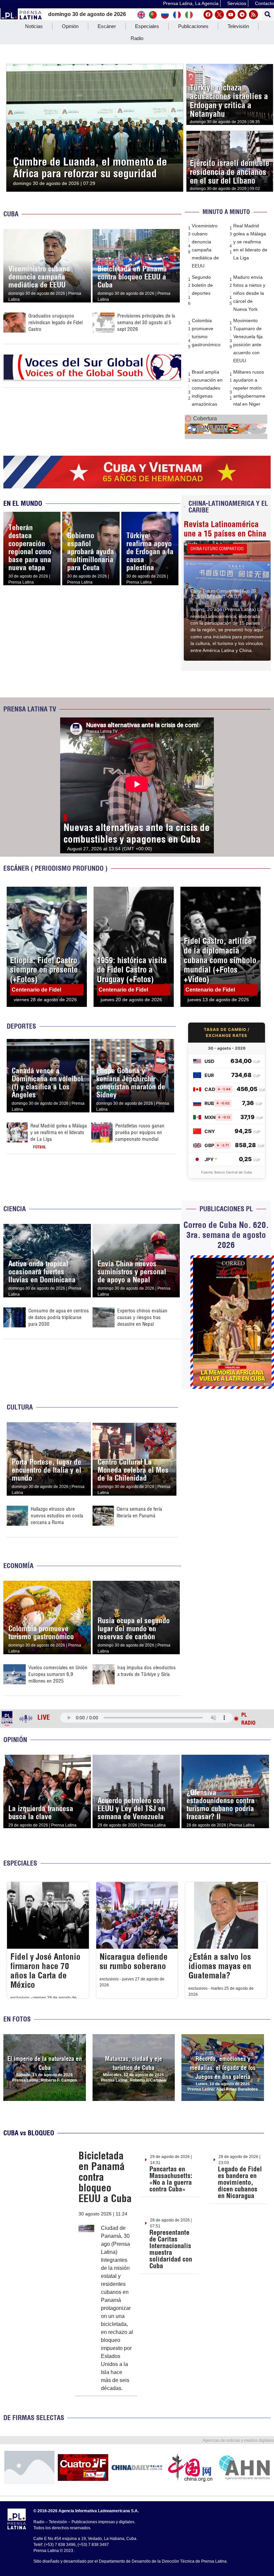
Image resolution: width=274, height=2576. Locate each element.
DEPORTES (21, 1026)
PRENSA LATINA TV (30, 709)
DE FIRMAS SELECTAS (34, 2418)
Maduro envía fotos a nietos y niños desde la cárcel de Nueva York (249, 293)
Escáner (107, 26)
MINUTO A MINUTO (226, 212)
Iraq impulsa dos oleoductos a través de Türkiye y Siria (147, 1671)
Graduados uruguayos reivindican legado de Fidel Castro (55, 322)
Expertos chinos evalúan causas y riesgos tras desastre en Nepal (142, 1317)
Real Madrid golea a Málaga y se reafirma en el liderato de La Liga (250, 242)
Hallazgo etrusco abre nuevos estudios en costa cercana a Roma (57, 1516)
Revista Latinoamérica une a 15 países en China (225, 529)
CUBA (11, 214)
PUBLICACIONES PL (226, 1209)
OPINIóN (15, 1740)
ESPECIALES (20, 1863)
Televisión (238, 26)
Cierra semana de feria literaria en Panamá (139, 1512)
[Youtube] (231, 15)
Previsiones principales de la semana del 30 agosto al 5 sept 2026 (146, 322)
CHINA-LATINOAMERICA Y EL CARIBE (228, 507)
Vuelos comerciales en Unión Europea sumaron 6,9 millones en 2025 (58, 1674)
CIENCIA (15, 1209)
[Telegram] (242, 15)
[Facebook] (208, 15)
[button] (268, 15)
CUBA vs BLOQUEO (29, 2133)
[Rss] (253, 15)
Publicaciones (193, 26)
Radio (137, 38)
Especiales (147, 26)
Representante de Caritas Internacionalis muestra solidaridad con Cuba (171, 2249)
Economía (18, 1566)
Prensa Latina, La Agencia (191, 3)
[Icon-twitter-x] (219, 15)
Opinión (70, 26)
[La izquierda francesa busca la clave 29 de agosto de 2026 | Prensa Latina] (47, 1759)
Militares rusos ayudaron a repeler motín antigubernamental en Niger (249, 388)
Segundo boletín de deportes (202, 285)
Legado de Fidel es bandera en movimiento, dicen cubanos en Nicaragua (240, 2182)
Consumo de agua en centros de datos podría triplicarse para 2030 (59, 1317)
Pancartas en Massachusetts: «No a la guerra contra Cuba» (171, 2179)
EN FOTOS (17, 2019)
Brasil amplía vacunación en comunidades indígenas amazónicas (207, 388)
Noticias (34, 26)
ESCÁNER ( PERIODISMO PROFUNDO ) (55, 868)
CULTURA (20, 1407)
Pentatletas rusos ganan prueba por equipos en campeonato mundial (140, 1132)
